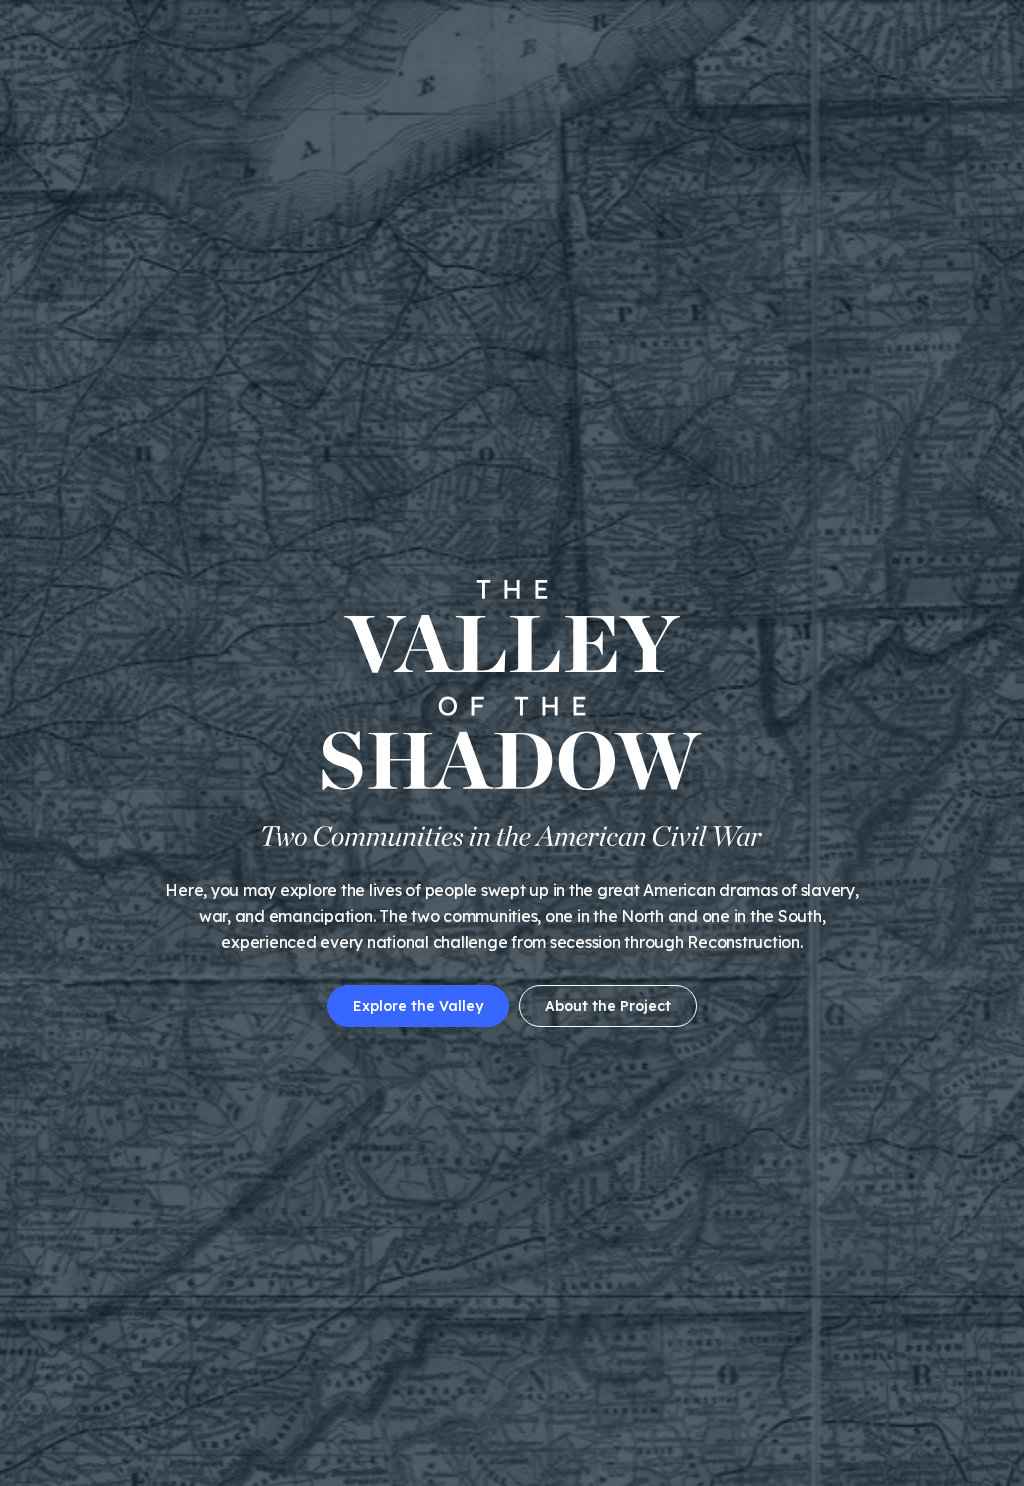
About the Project (608, 1006)
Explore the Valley (418, 1006)
